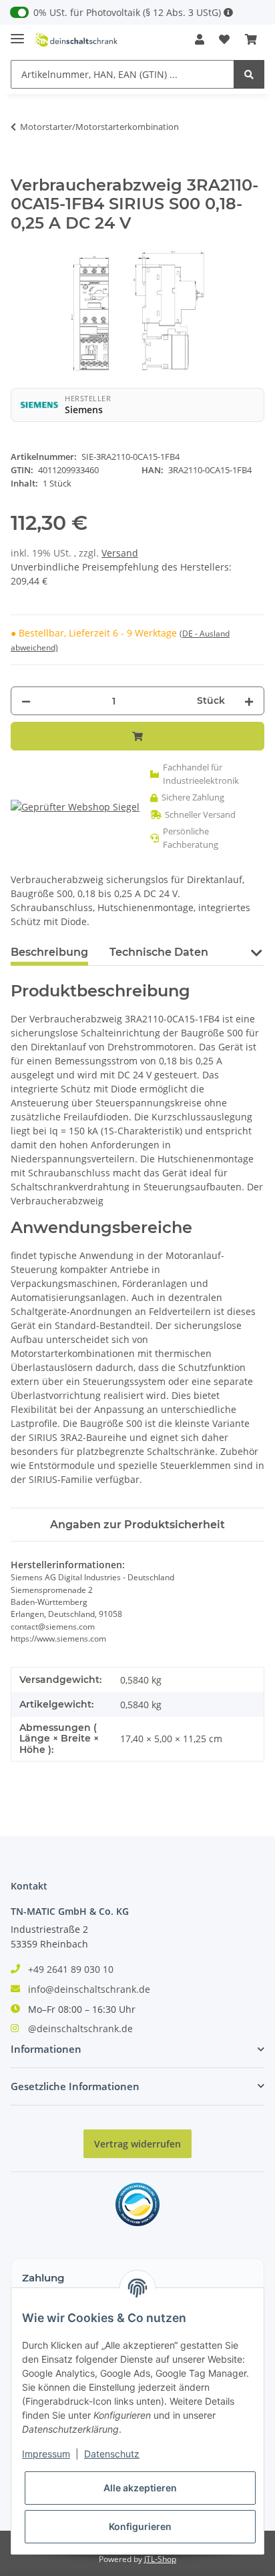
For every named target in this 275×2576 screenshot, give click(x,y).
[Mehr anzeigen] (228, 12)
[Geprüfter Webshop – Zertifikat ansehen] (75, 807)
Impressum (46, 2454)
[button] (200, 39)
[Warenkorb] (251, 39)
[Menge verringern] (26, 701)
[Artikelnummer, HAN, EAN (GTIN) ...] (249, 74)
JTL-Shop (160, 2559)
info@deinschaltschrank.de (89, 1989)
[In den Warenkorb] (21, 169)
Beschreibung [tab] (49, 952)
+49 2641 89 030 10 (71, 1969)
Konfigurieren (140, 2526)
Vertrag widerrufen (137, 2144)
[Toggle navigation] (17, 33)
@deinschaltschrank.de (80, 2028)
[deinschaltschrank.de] (76, 40)
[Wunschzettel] (224, 39)
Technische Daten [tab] (159, 952)
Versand (120, 553)
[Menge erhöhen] (249, 701)
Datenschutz (112, 2454)
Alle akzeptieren (140, 2488)
